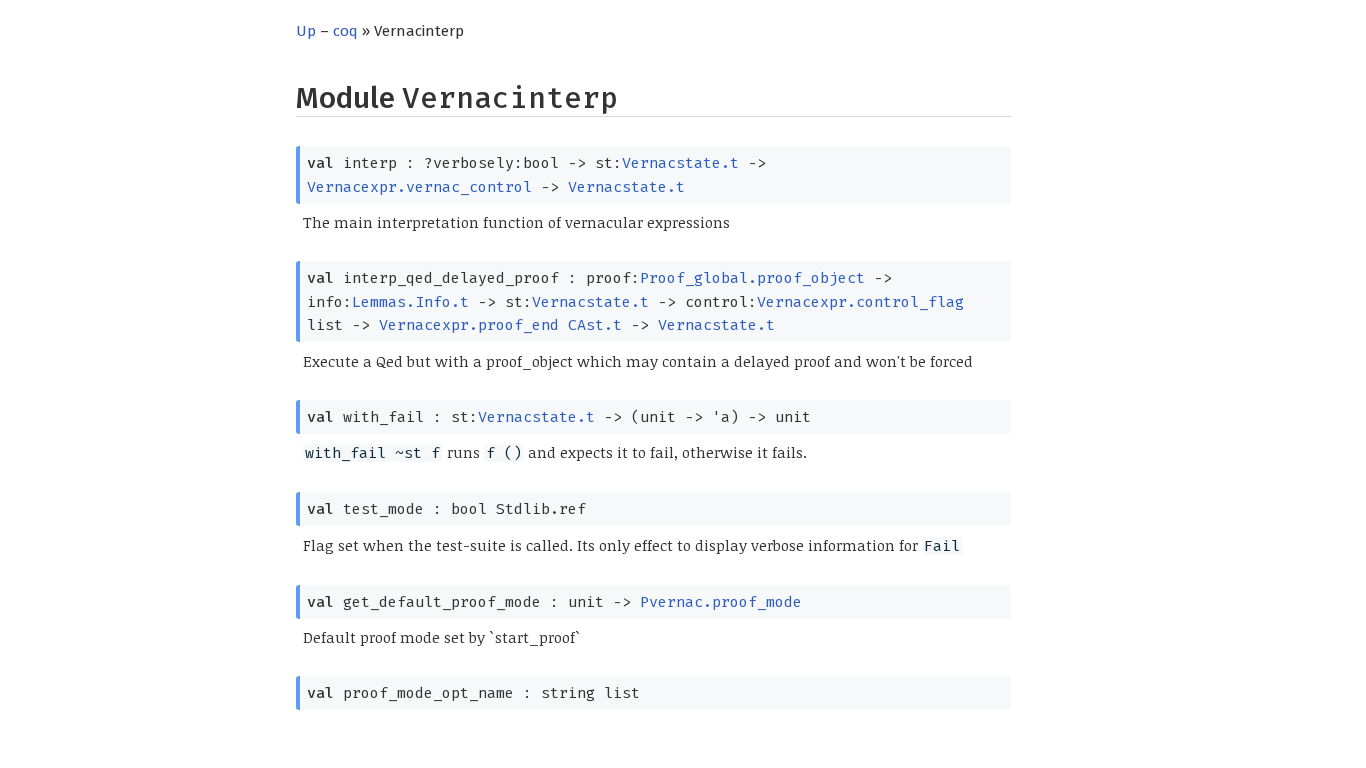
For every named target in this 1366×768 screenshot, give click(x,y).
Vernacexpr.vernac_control (419, 187)
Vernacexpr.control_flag (860, 302)
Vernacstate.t (680, 163)
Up (306, 31)
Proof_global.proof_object (752, 278)
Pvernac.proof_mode (721, 602)
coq (345, 31)
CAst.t (595, 325)
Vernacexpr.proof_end (469, 325)
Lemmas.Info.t (410, 302)
